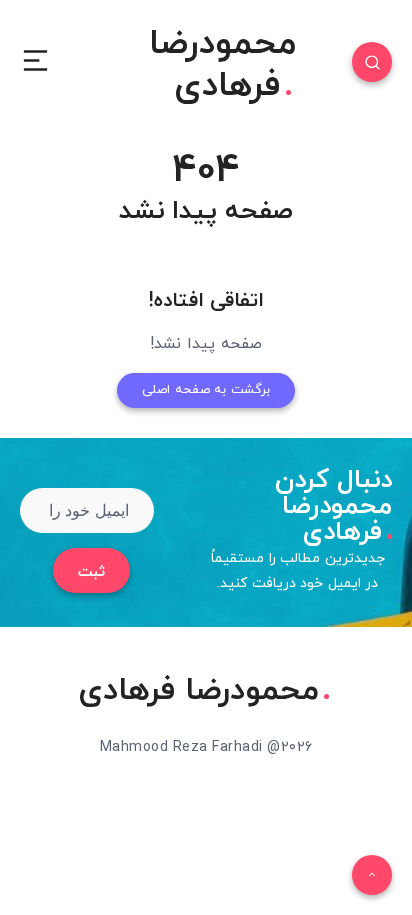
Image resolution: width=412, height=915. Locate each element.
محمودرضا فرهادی (222, 66)
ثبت (91, 572)
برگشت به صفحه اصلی (206, 390)
